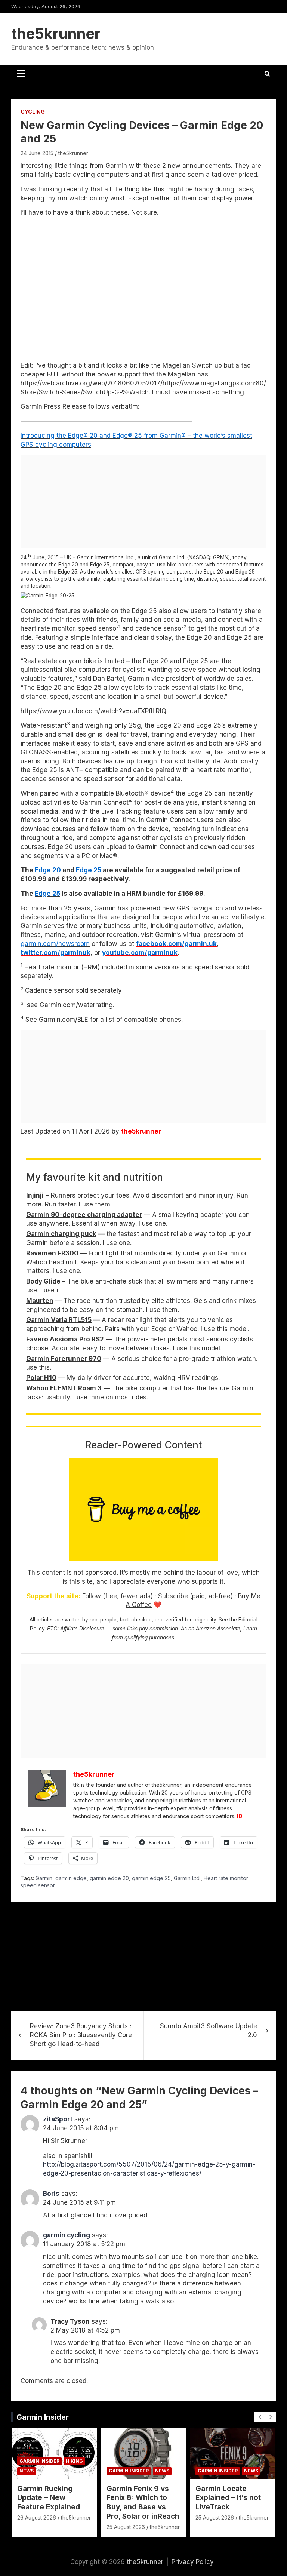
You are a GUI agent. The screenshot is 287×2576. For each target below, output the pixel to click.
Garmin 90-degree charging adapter (84, 1215)
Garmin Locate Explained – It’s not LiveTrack (228, 2498)
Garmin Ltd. (187, 1878)
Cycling (33, 112)
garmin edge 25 (151, 1878)
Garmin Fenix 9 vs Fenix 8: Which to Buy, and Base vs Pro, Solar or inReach (143, 2503)
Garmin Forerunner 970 (64, 1359)
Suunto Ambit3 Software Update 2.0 (209, 2031)
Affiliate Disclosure (82, 1629)
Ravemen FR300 (52, 1253)
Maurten (40, 1301)
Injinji (35, 1195)
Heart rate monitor (226, 1878)
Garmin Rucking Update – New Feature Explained (49, 2498)
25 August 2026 (126, 2527)
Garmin (44, 1878)
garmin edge (71, 1878)
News (27, 2471)
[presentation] (260, 2417)
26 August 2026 (37, 2517)
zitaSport (58, 2119)
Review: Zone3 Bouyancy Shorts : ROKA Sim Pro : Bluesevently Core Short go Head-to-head (81, 2035)
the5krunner (56, 33)
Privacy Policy (193, 2562)
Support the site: (53, 1596)
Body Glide (44, 1281)
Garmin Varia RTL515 (59, 1320)
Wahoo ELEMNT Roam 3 (64, 1388)
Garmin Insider (43, 2417)
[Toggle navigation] (21, 74)
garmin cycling (67, 2235)
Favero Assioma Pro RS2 (65, 1339)
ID (240, 1816)
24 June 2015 (37, 153)
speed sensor (38, 1885)
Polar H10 (41, 1378)
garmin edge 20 (109, 1878)
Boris (51, 2194)
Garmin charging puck (61, 1234)
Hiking (74, 2461)
